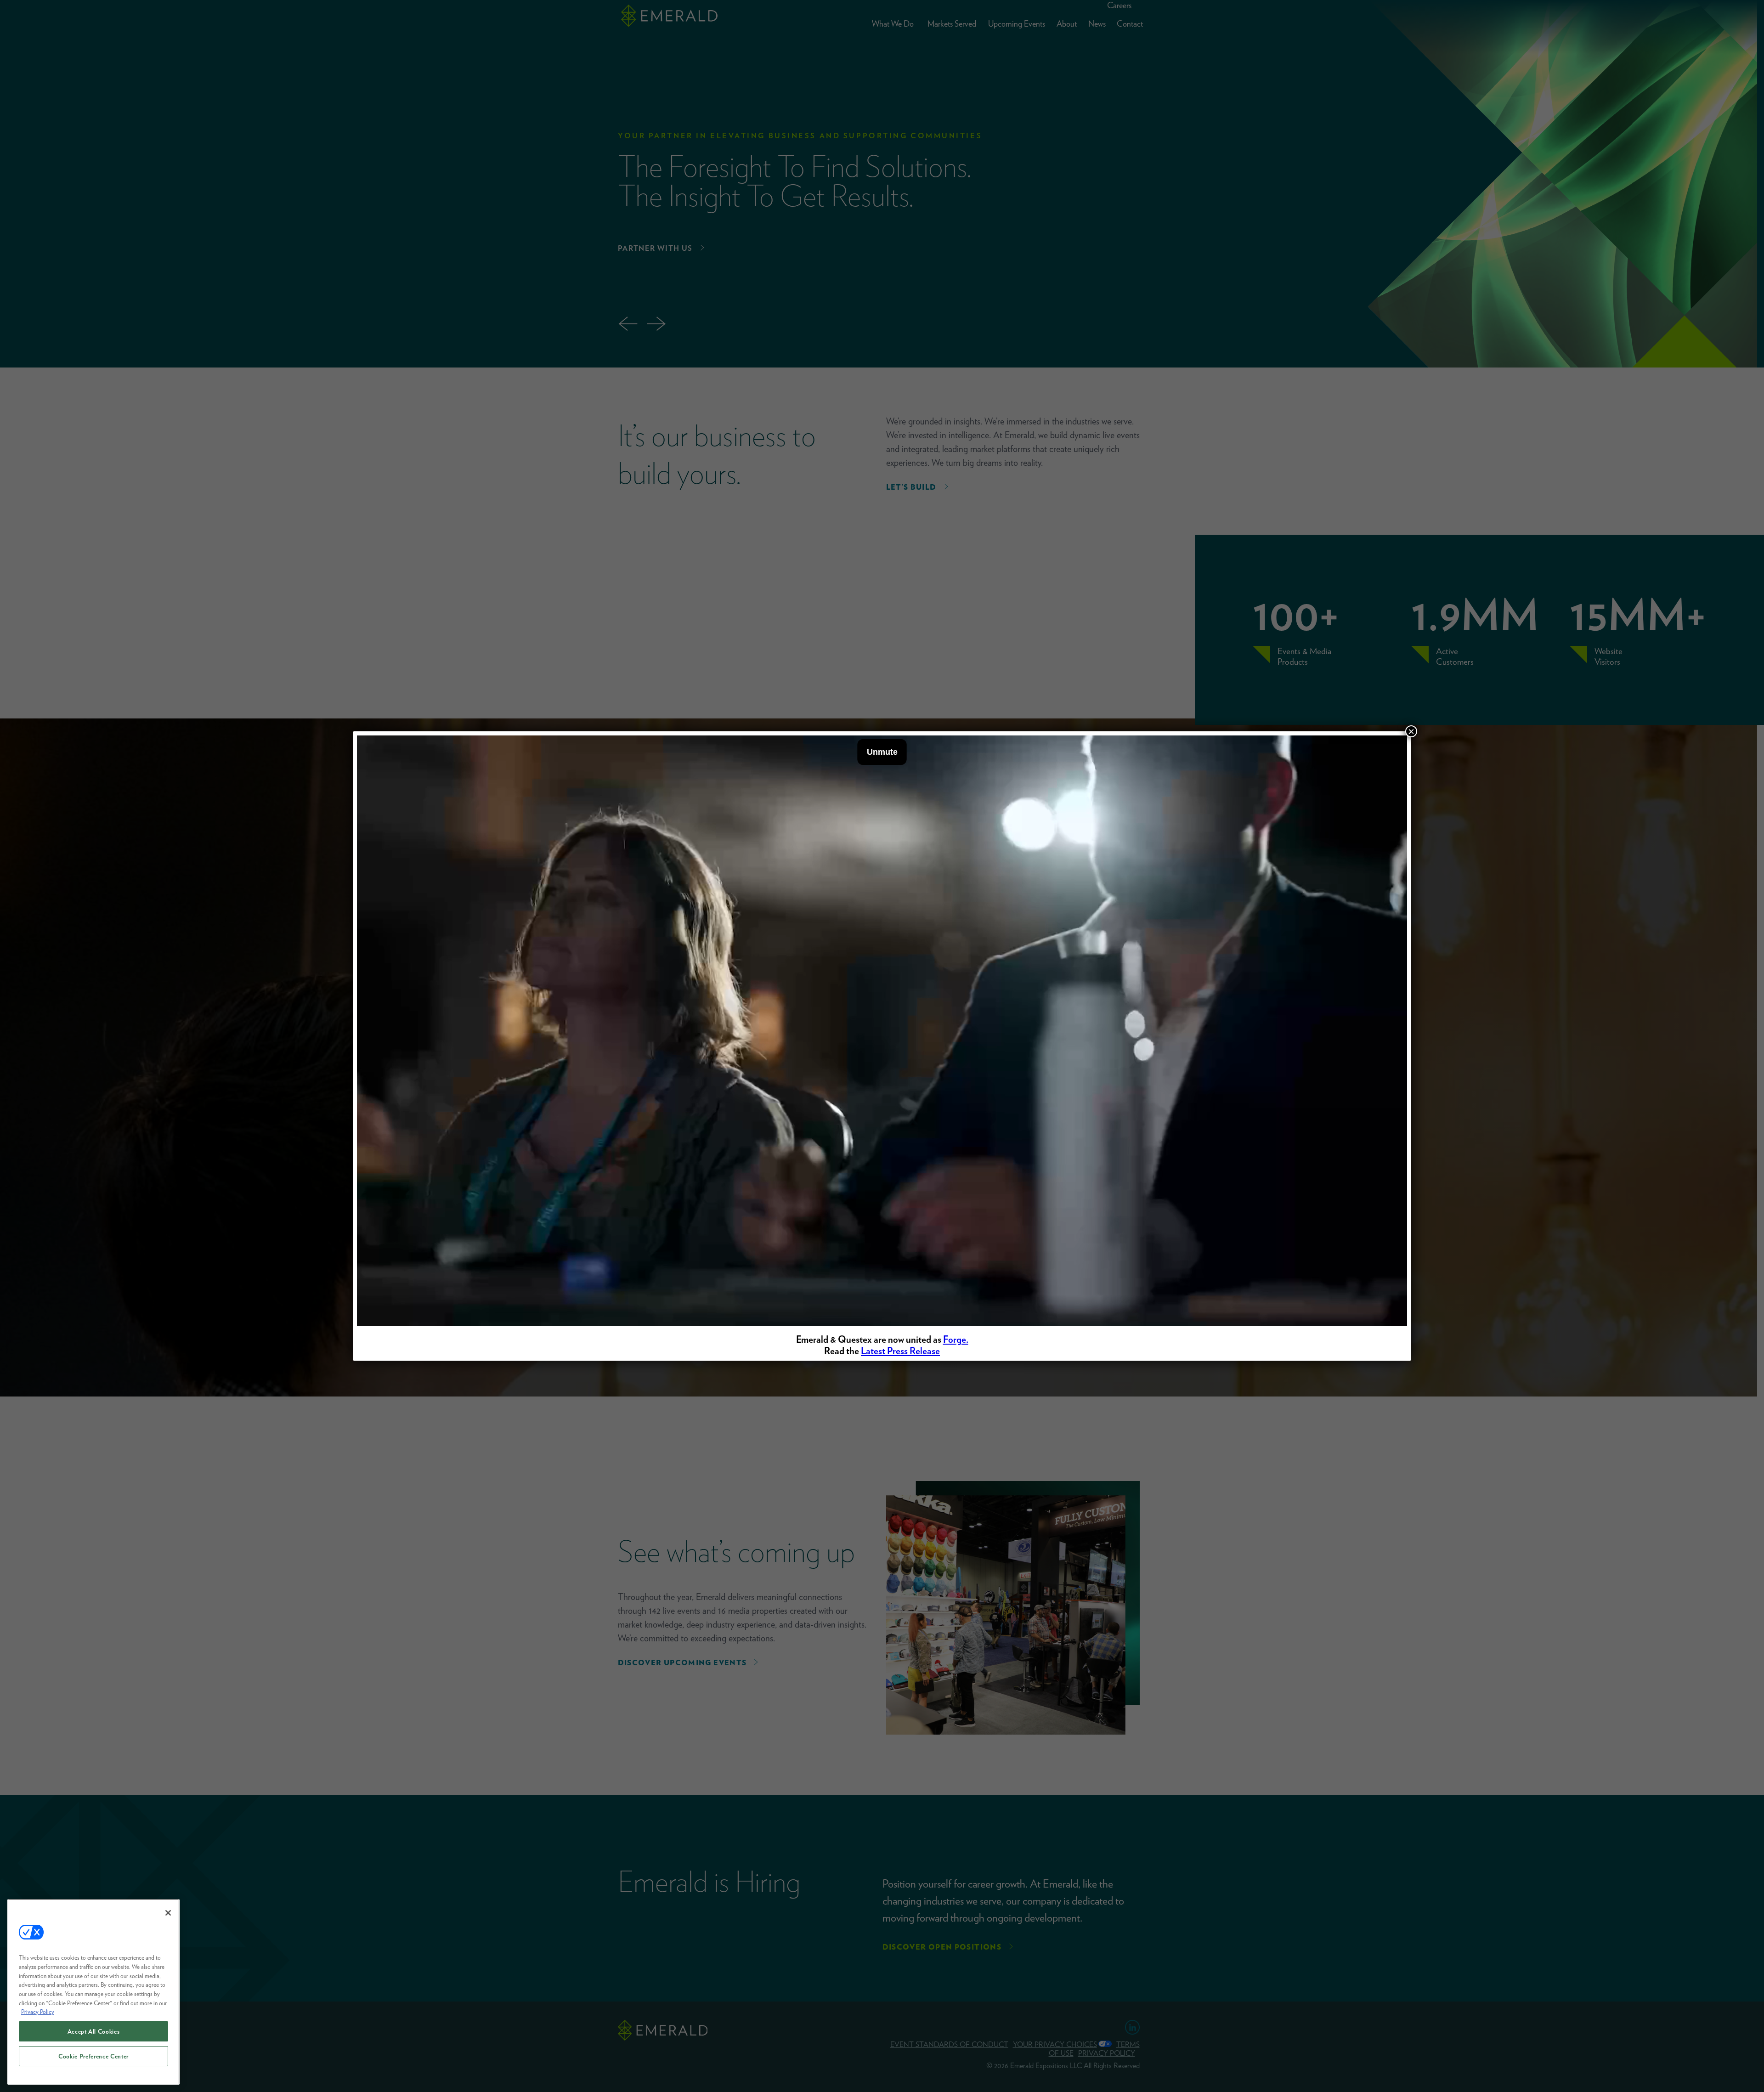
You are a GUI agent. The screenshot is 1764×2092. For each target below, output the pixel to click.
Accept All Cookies (94, 2031)
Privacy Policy (38, 2012)
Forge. (956, 1339)
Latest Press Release (900, 1351)
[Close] (168, 1913)
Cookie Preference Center (93, 2056)
